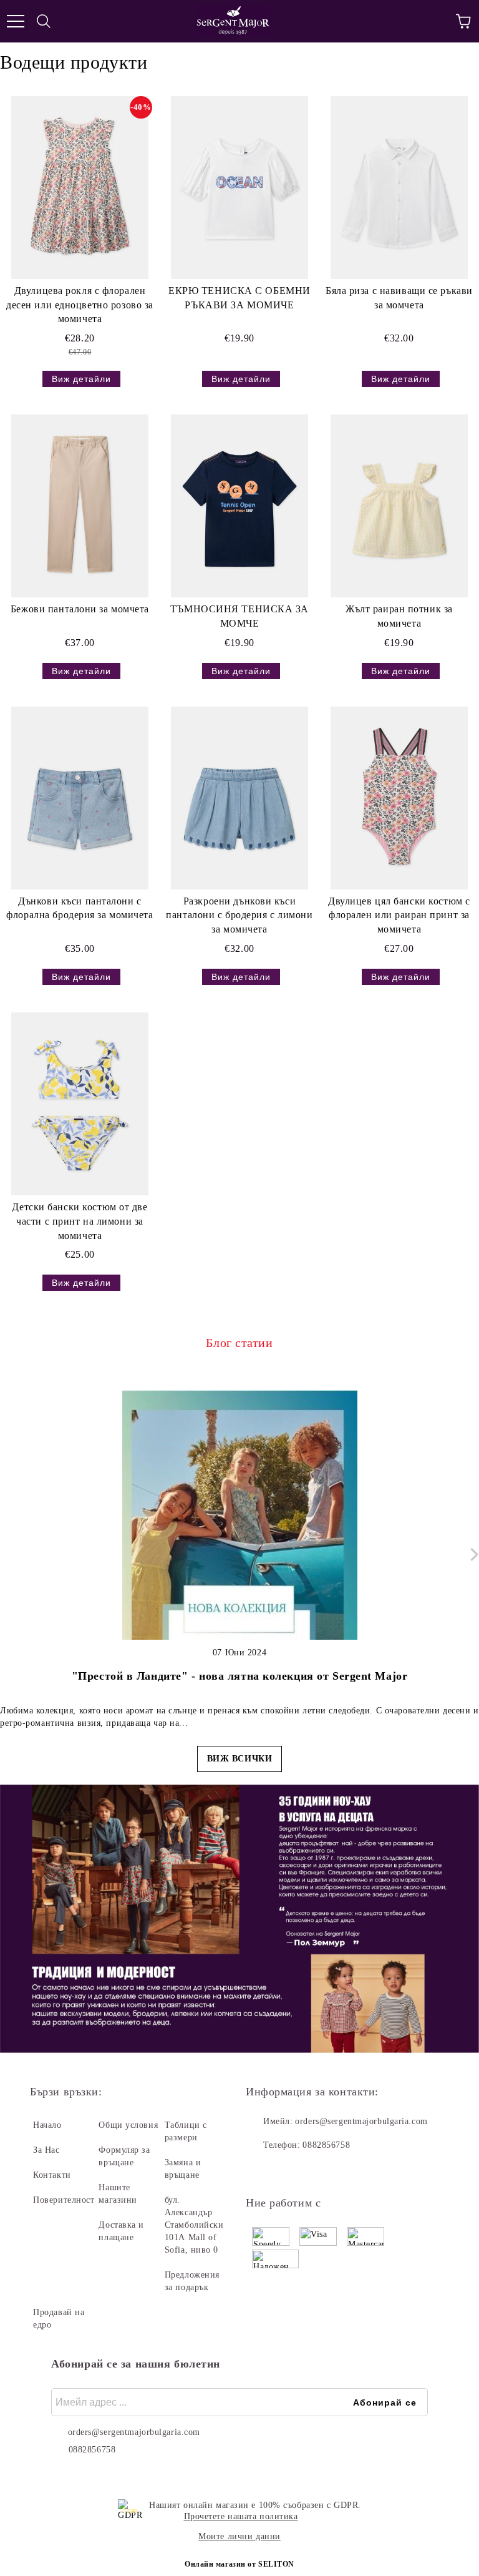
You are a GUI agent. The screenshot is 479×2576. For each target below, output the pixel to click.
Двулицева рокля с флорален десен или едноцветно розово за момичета (80, 305)
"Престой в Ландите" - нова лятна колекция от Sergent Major (239, 1676)
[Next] (472, 1555)
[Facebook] (262, 2170)
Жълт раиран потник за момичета (399, 616)
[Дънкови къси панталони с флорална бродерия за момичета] (80, 798)
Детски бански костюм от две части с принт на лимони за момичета (80, 1221)
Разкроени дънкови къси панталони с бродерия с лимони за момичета (239, 915)
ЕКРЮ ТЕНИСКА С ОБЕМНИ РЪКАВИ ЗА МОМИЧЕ (239, 298)
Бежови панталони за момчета (80, 609)
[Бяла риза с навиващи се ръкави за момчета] (399, 188)
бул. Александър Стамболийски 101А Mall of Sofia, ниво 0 (194, 2225)
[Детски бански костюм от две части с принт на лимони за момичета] (80, 1104)
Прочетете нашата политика (241, 2516)
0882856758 (326, 2145)
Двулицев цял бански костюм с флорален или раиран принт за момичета (399, 915)
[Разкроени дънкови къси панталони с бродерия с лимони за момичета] (239, 798)
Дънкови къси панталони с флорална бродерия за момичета (80, 908)
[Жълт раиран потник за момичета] (399, 506)
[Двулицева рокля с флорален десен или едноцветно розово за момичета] (80, 188)
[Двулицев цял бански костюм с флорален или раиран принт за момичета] (399, 798)
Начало (47, 2125)
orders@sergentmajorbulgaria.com (361, 2121)
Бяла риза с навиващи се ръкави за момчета (399, 298)
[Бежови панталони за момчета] (80, 506)
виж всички (240, 1759)
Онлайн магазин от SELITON (239, 2564)
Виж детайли (81, 379)
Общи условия (128, 2125)
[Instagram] (289, 2170)
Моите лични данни (239, 2536)
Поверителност (64, 2200)
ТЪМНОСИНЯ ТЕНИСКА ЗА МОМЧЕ (239, 616)
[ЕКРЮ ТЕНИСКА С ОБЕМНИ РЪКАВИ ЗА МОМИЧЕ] (239, 188)
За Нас (46, 2150)
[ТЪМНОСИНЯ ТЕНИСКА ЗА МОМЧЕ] (239, 506)
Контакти (52, 2175)
